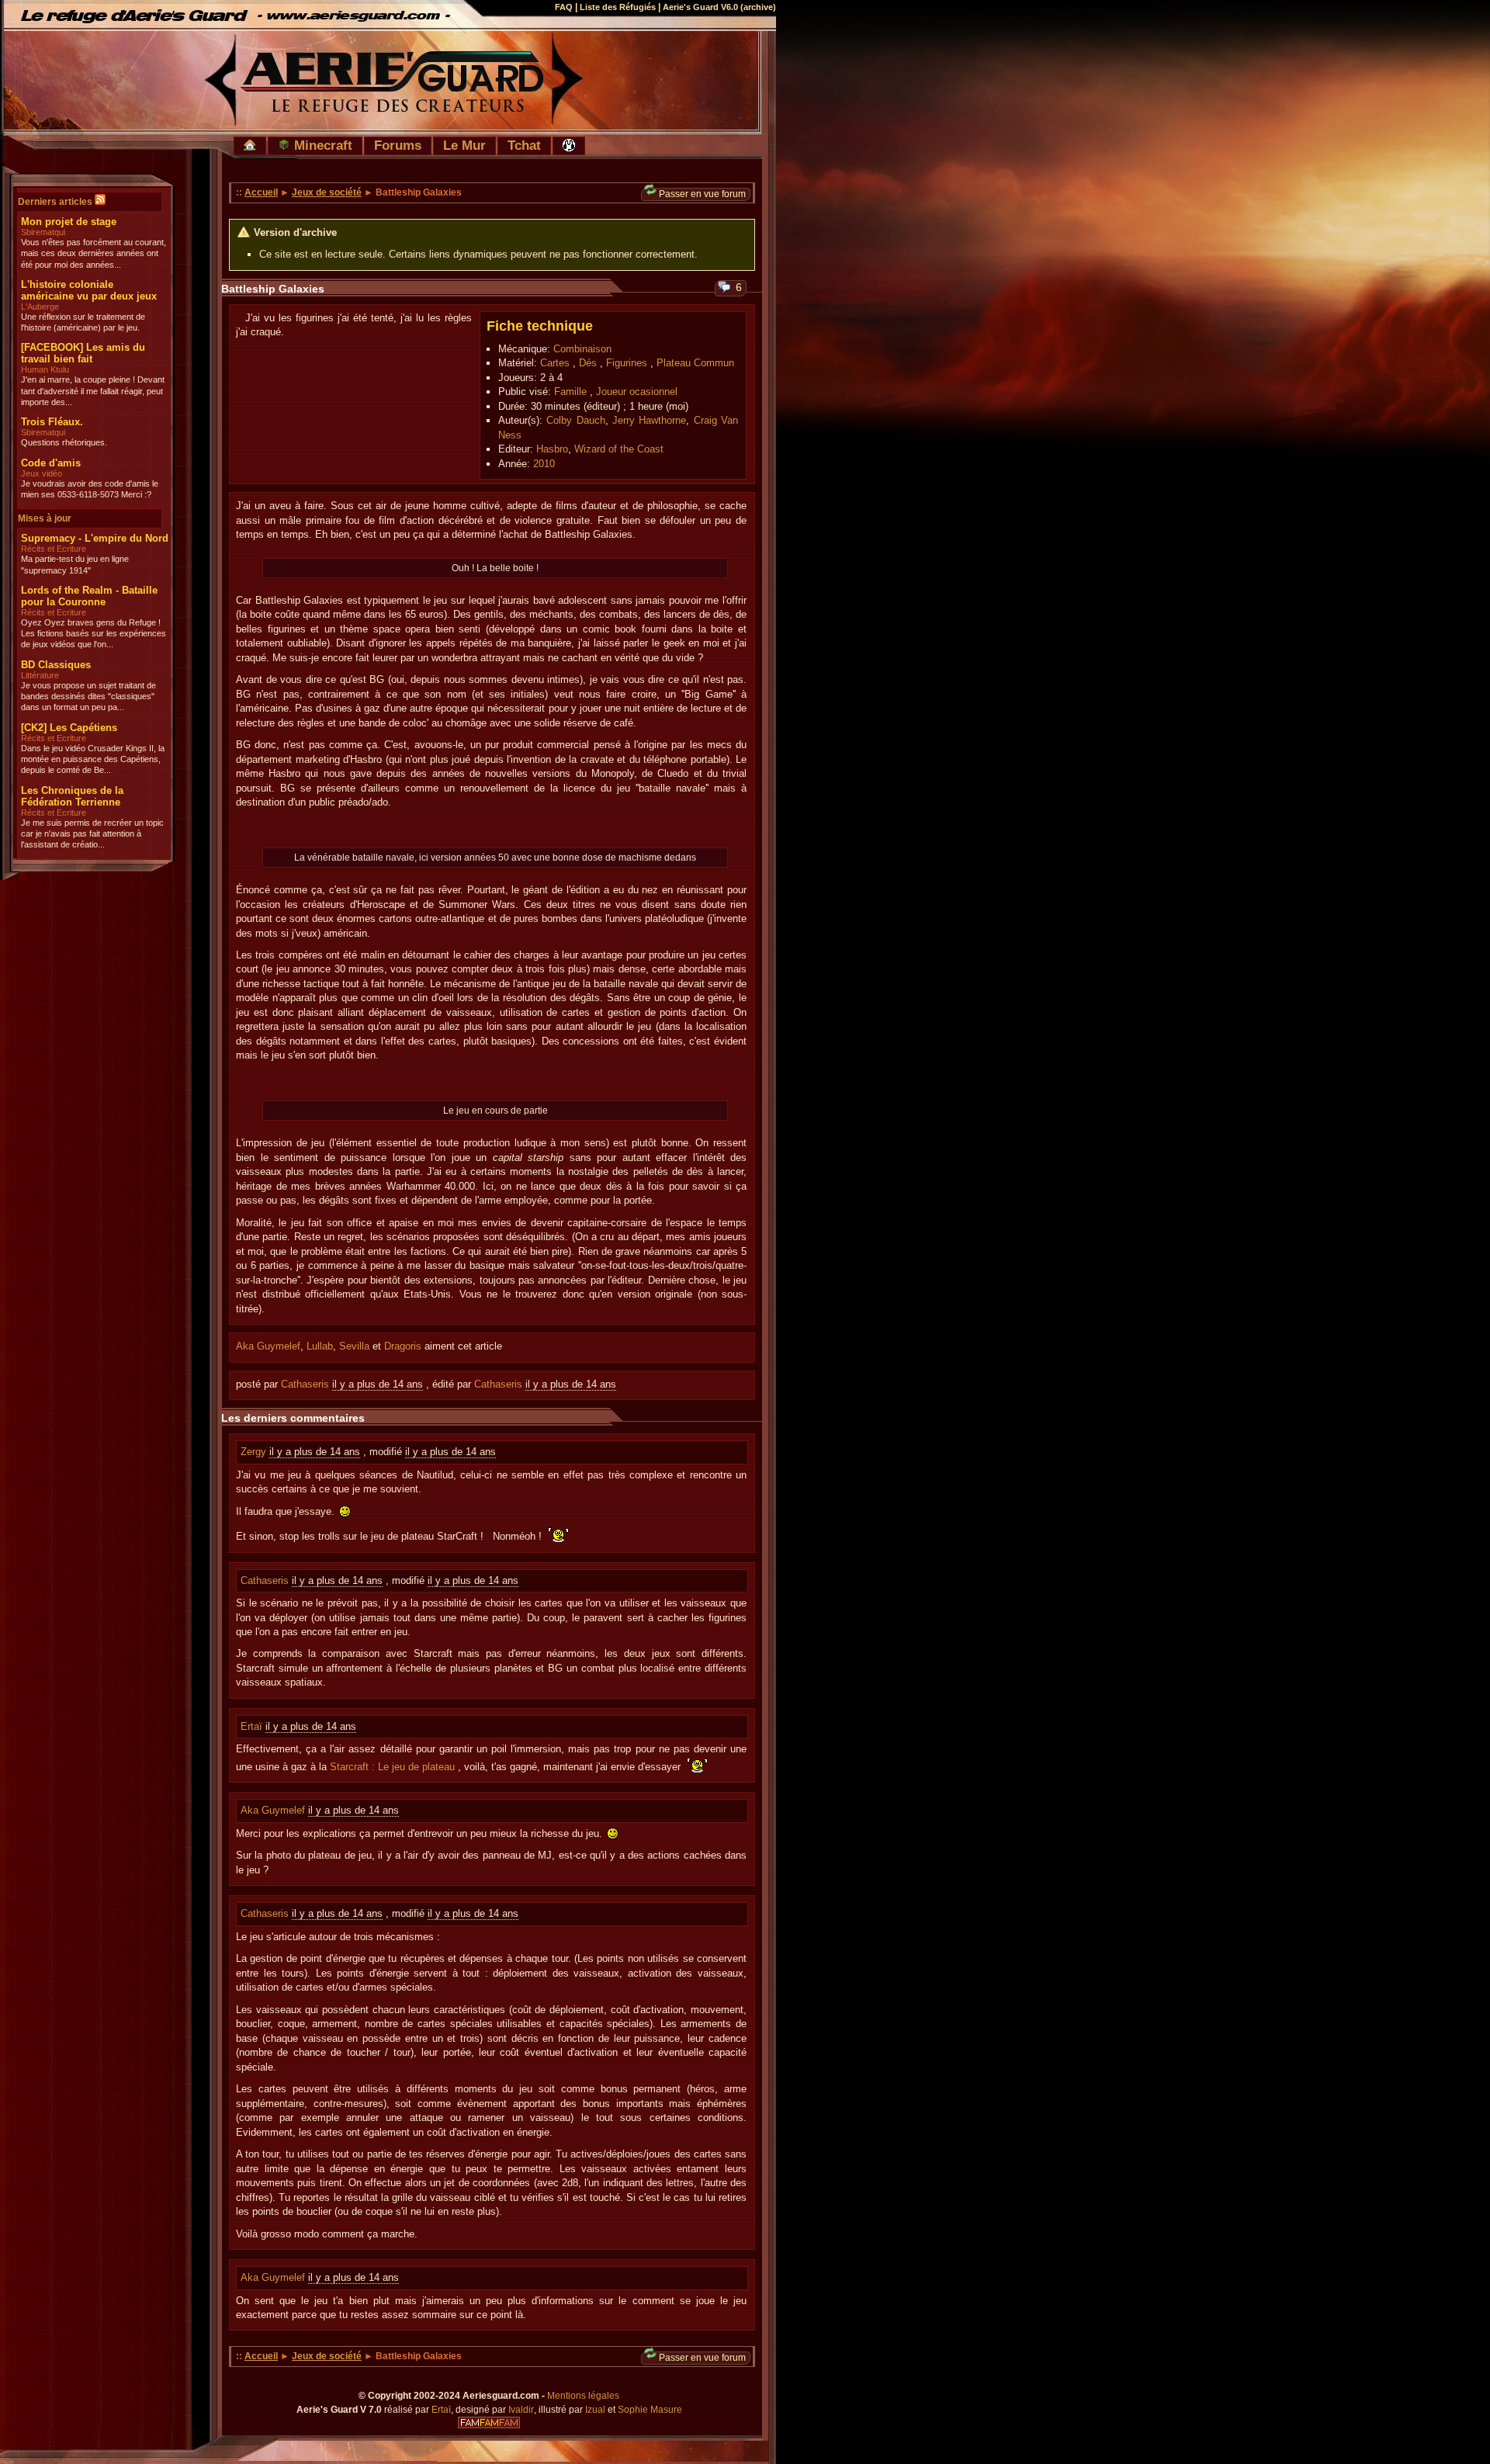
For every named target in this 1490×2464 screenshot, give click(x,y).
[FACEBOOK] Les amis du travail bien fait (83, 353)
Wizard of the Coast (619, 449)
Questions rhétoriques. (64, 442)
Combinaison (582, 349)
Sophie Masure (650, 2410)
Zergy (255, 1452)
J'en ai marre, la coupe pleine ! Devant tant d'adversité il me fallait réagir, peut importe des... (93, 391)
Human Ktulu (45, 369)
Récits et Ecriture (54, 549)
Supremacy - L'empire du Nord (95, 538)
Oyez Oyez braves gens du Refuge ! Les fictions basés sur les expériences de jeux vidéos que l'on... (94, 634)
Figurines (627, 363)
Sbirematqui (43, 232)
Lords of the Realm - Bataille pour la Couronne (89, 596)
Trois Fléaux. (52, 422)
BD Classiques (56, 665)
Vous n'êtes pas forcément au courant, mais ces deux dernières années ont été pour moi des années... (94, 253)
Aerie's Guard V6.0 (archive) (719, 7)
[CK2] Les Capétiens (69, 728)
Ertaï (253, 1726)
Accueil (261, 192)
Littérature (40, 675)
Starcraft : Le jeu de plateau (392, 1767)
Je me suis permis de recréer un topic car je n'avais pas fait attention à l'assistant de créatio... (92, 834)
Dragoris (403, 1346)
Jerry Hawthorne (649, 420)
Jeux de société (327, 192)
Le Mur (464, 145)
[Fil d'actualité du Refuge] (100, 202)
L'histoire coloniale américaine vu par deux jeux (89, 290)
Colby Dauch (575, 420)
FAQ (564, 7)
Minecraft (321, 145)
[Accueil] (250, 146)
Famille (570, 392)
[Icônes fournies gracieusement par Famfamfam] (489, 2423)
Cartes (555, 363)
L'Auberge (40, 307)
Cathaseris (305, 1384)
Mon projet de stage (69, 222)
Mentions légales (583, 2396)
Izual (595, 2410)
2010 (544, 464)
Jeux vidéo (42, 473)
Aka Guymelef (268, 1346)
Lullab (320, 1346)
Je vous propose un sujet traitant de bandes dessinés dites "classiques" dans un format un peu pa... (88, 697)
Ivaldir (521, 2410)
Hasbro (552, 449)
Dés (588, 363)
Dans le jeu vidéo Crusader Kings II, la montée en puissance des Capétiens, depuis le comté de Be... (93, 759)
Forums (398, 145)
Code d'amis (51, 463)
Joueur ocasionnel (637, 392)
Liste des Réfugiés (618, 7)
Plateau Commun (695, 363)
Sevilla (354, 1346)
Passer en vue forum (702, 194)
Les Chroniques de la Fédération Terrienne (72, 796)
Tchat (524, 145)
